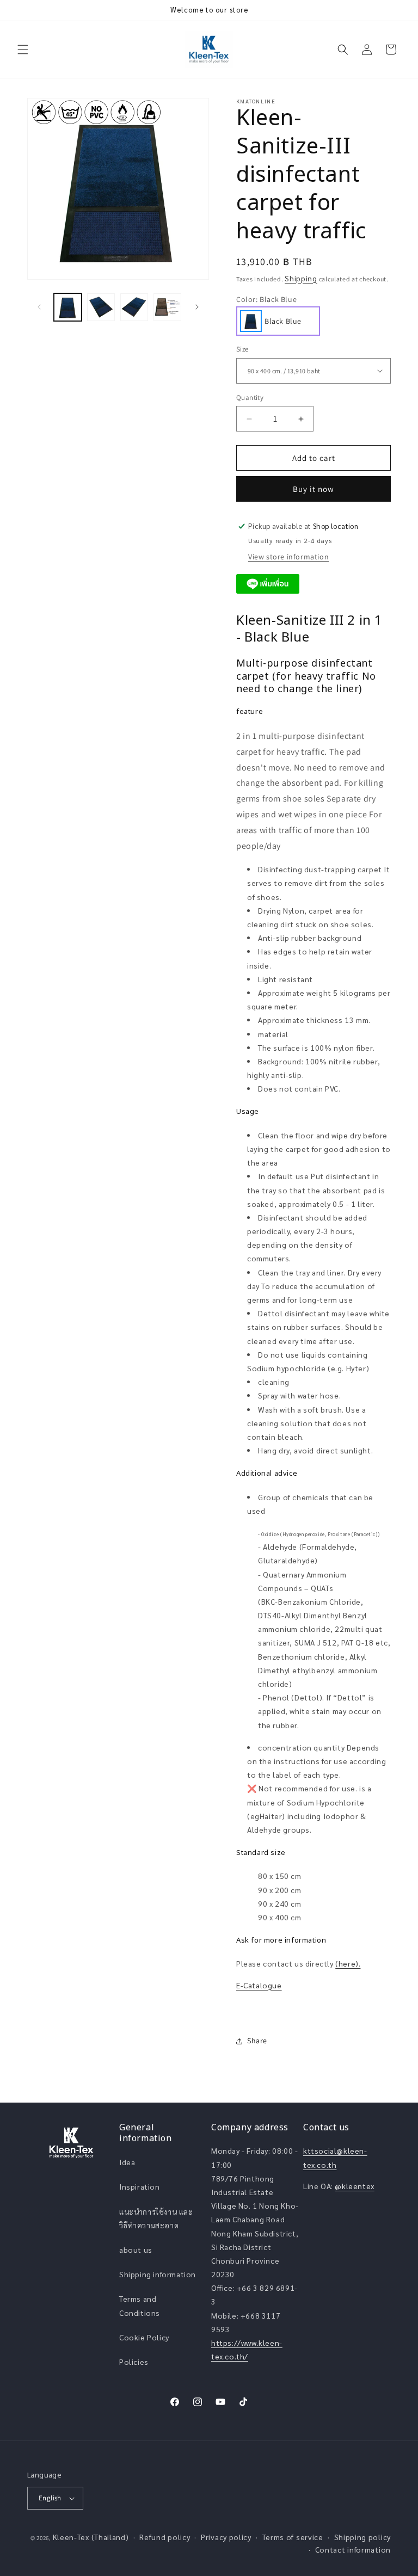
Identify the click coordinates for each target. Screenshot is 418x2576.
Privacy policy (226, 2537)
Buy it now (313, 489)
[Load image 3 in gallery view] (101, 307)
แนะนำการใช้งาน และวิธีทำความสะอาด (156, 2218)
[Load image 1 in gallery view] (68, 307)
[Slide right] (197, 307)
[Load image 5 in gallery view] (167, 307)
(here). (348, 1963)
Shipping (301, 278)
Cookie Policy (144, 2337)
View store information (288, 557)
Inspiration (140, 2186)
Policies (134, 2362)
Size (242, 349)
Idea (127, 2162)
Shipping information (158, 2274)
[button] (23, 50)
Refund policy (165, 2537)
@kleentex (354, 2186)
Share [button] (257, 2041)
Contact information (353, 2549)
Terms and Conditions (140, 2305)
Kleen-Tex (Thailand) (91, 2537)
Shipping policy (363, 2537)
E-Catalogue (259, 1985)
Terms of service (293, 2537)
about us (136, 2250)
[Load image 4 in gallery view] (134, 307)
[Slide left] (39, 307)
